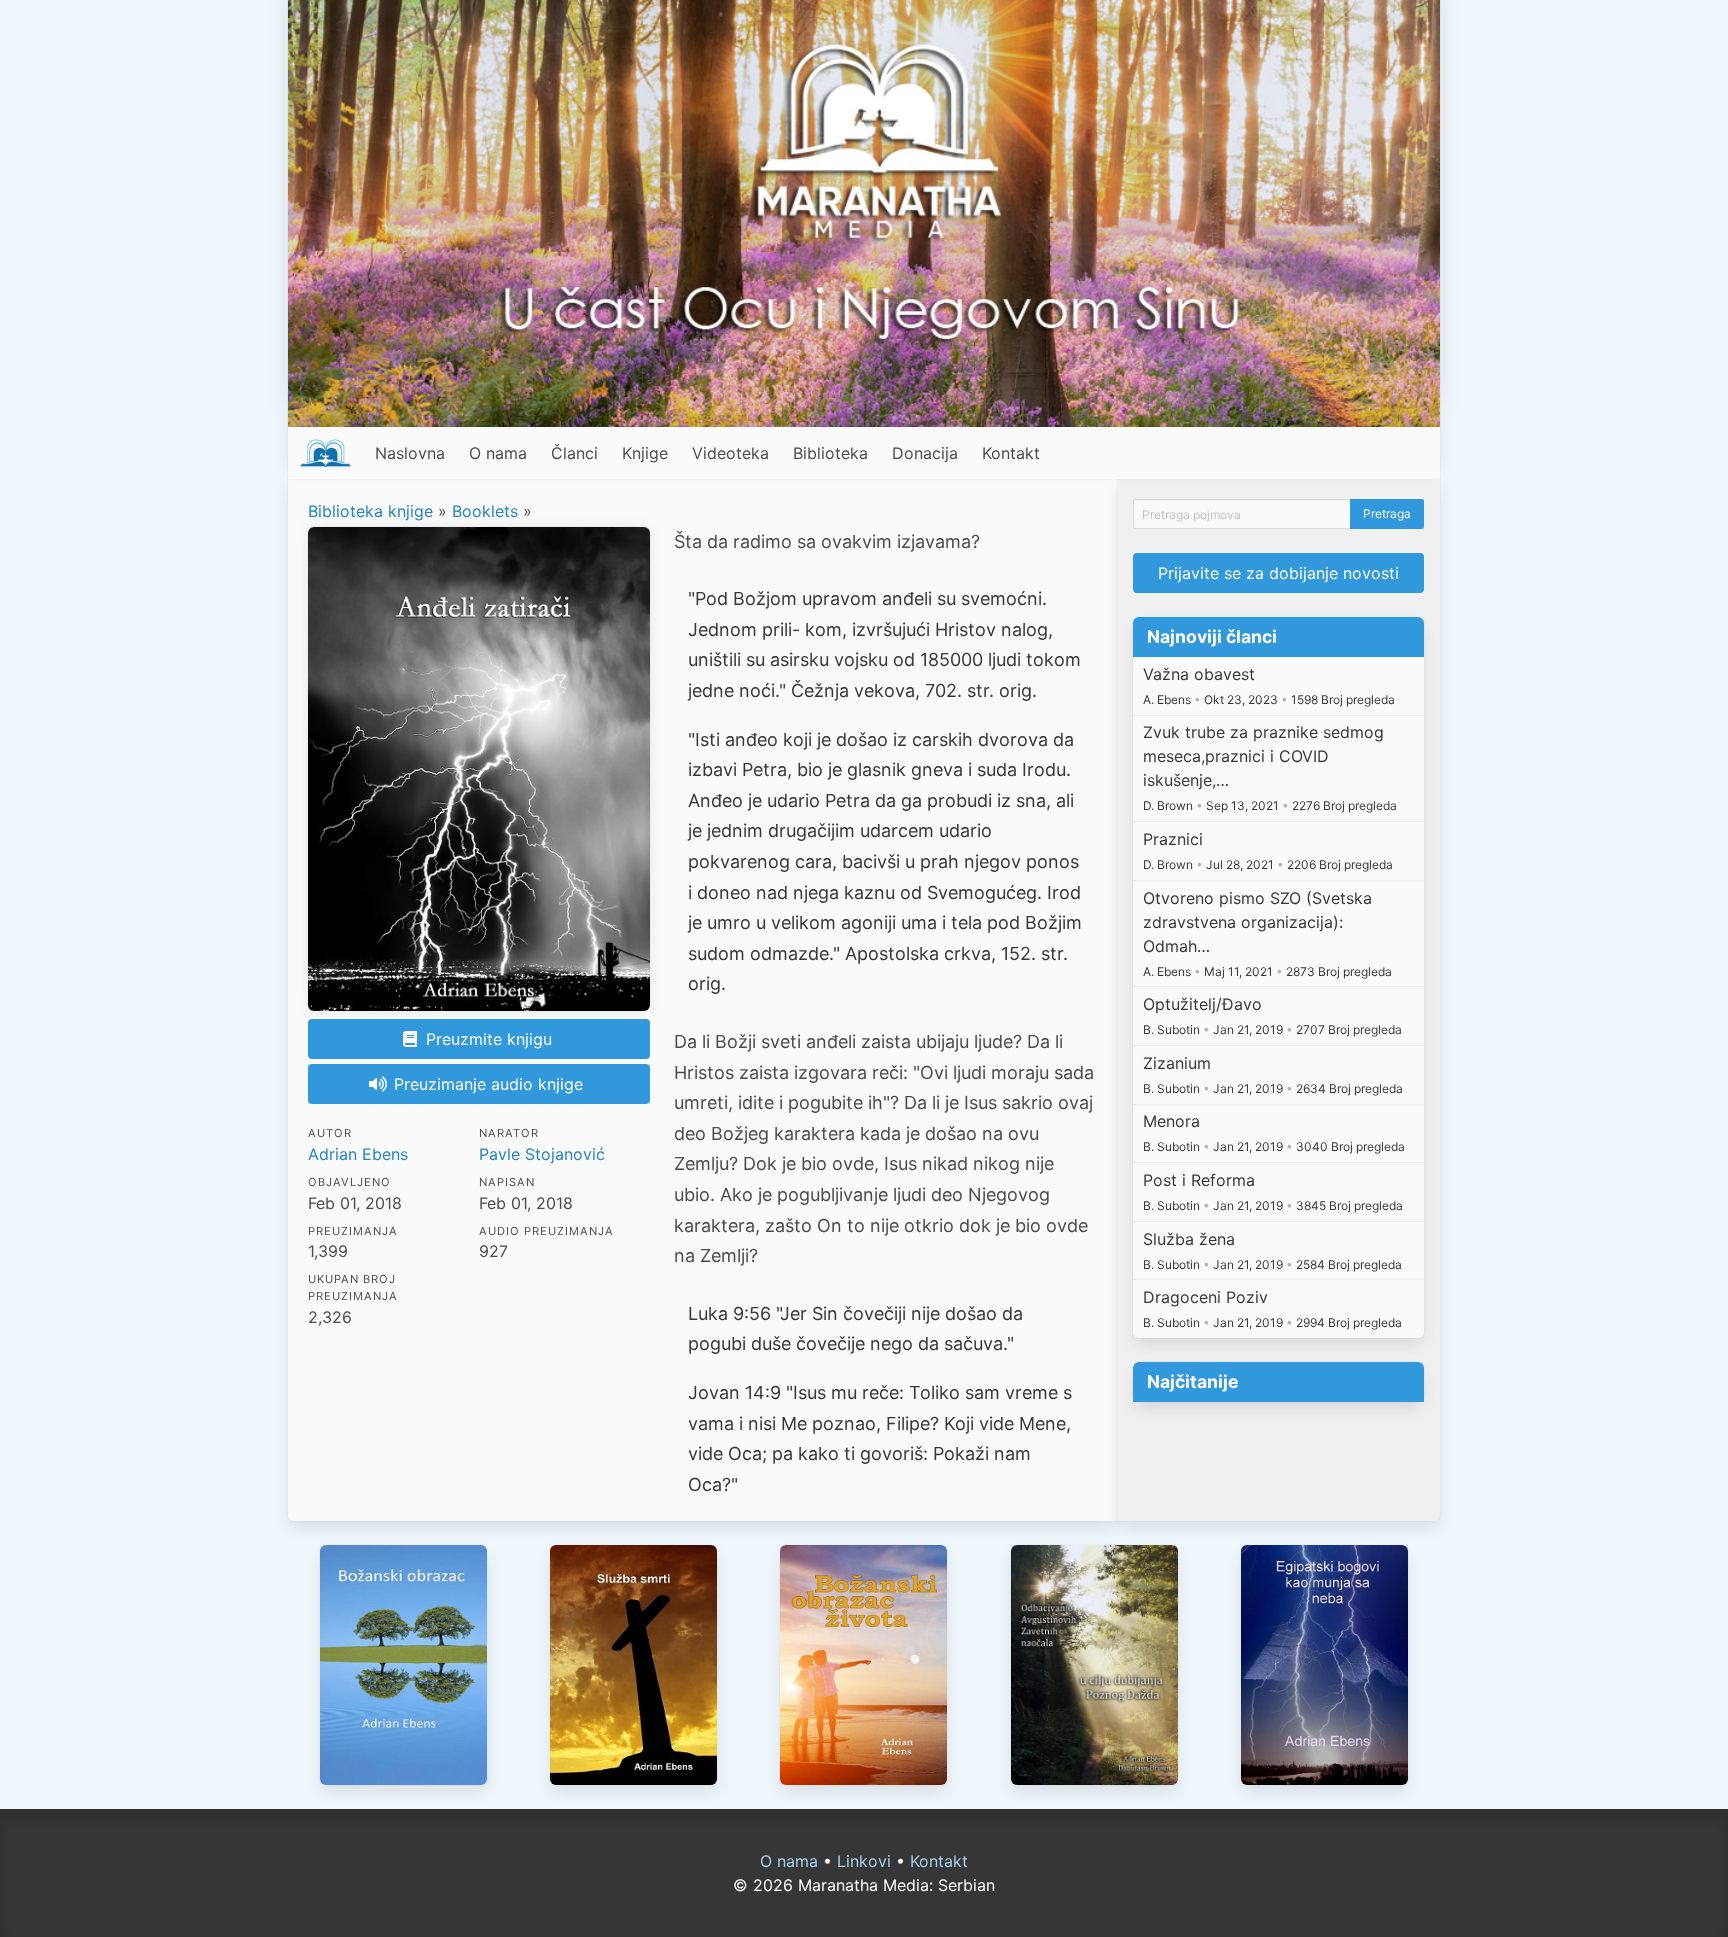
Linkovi (864, 1861)
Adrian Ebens (358, 1154)
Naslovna (410, 453)
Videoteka (730, 453)
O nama (498, 453)
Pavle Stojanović (542, 1154)
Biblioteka (830, 453)
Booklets (485, 511)
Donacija (925, 453)
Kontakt (1011, 453)
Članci (574, 453)
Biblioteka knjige (370, 511)
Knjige (645, 453)
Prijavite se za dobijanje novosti (1278, 573)
